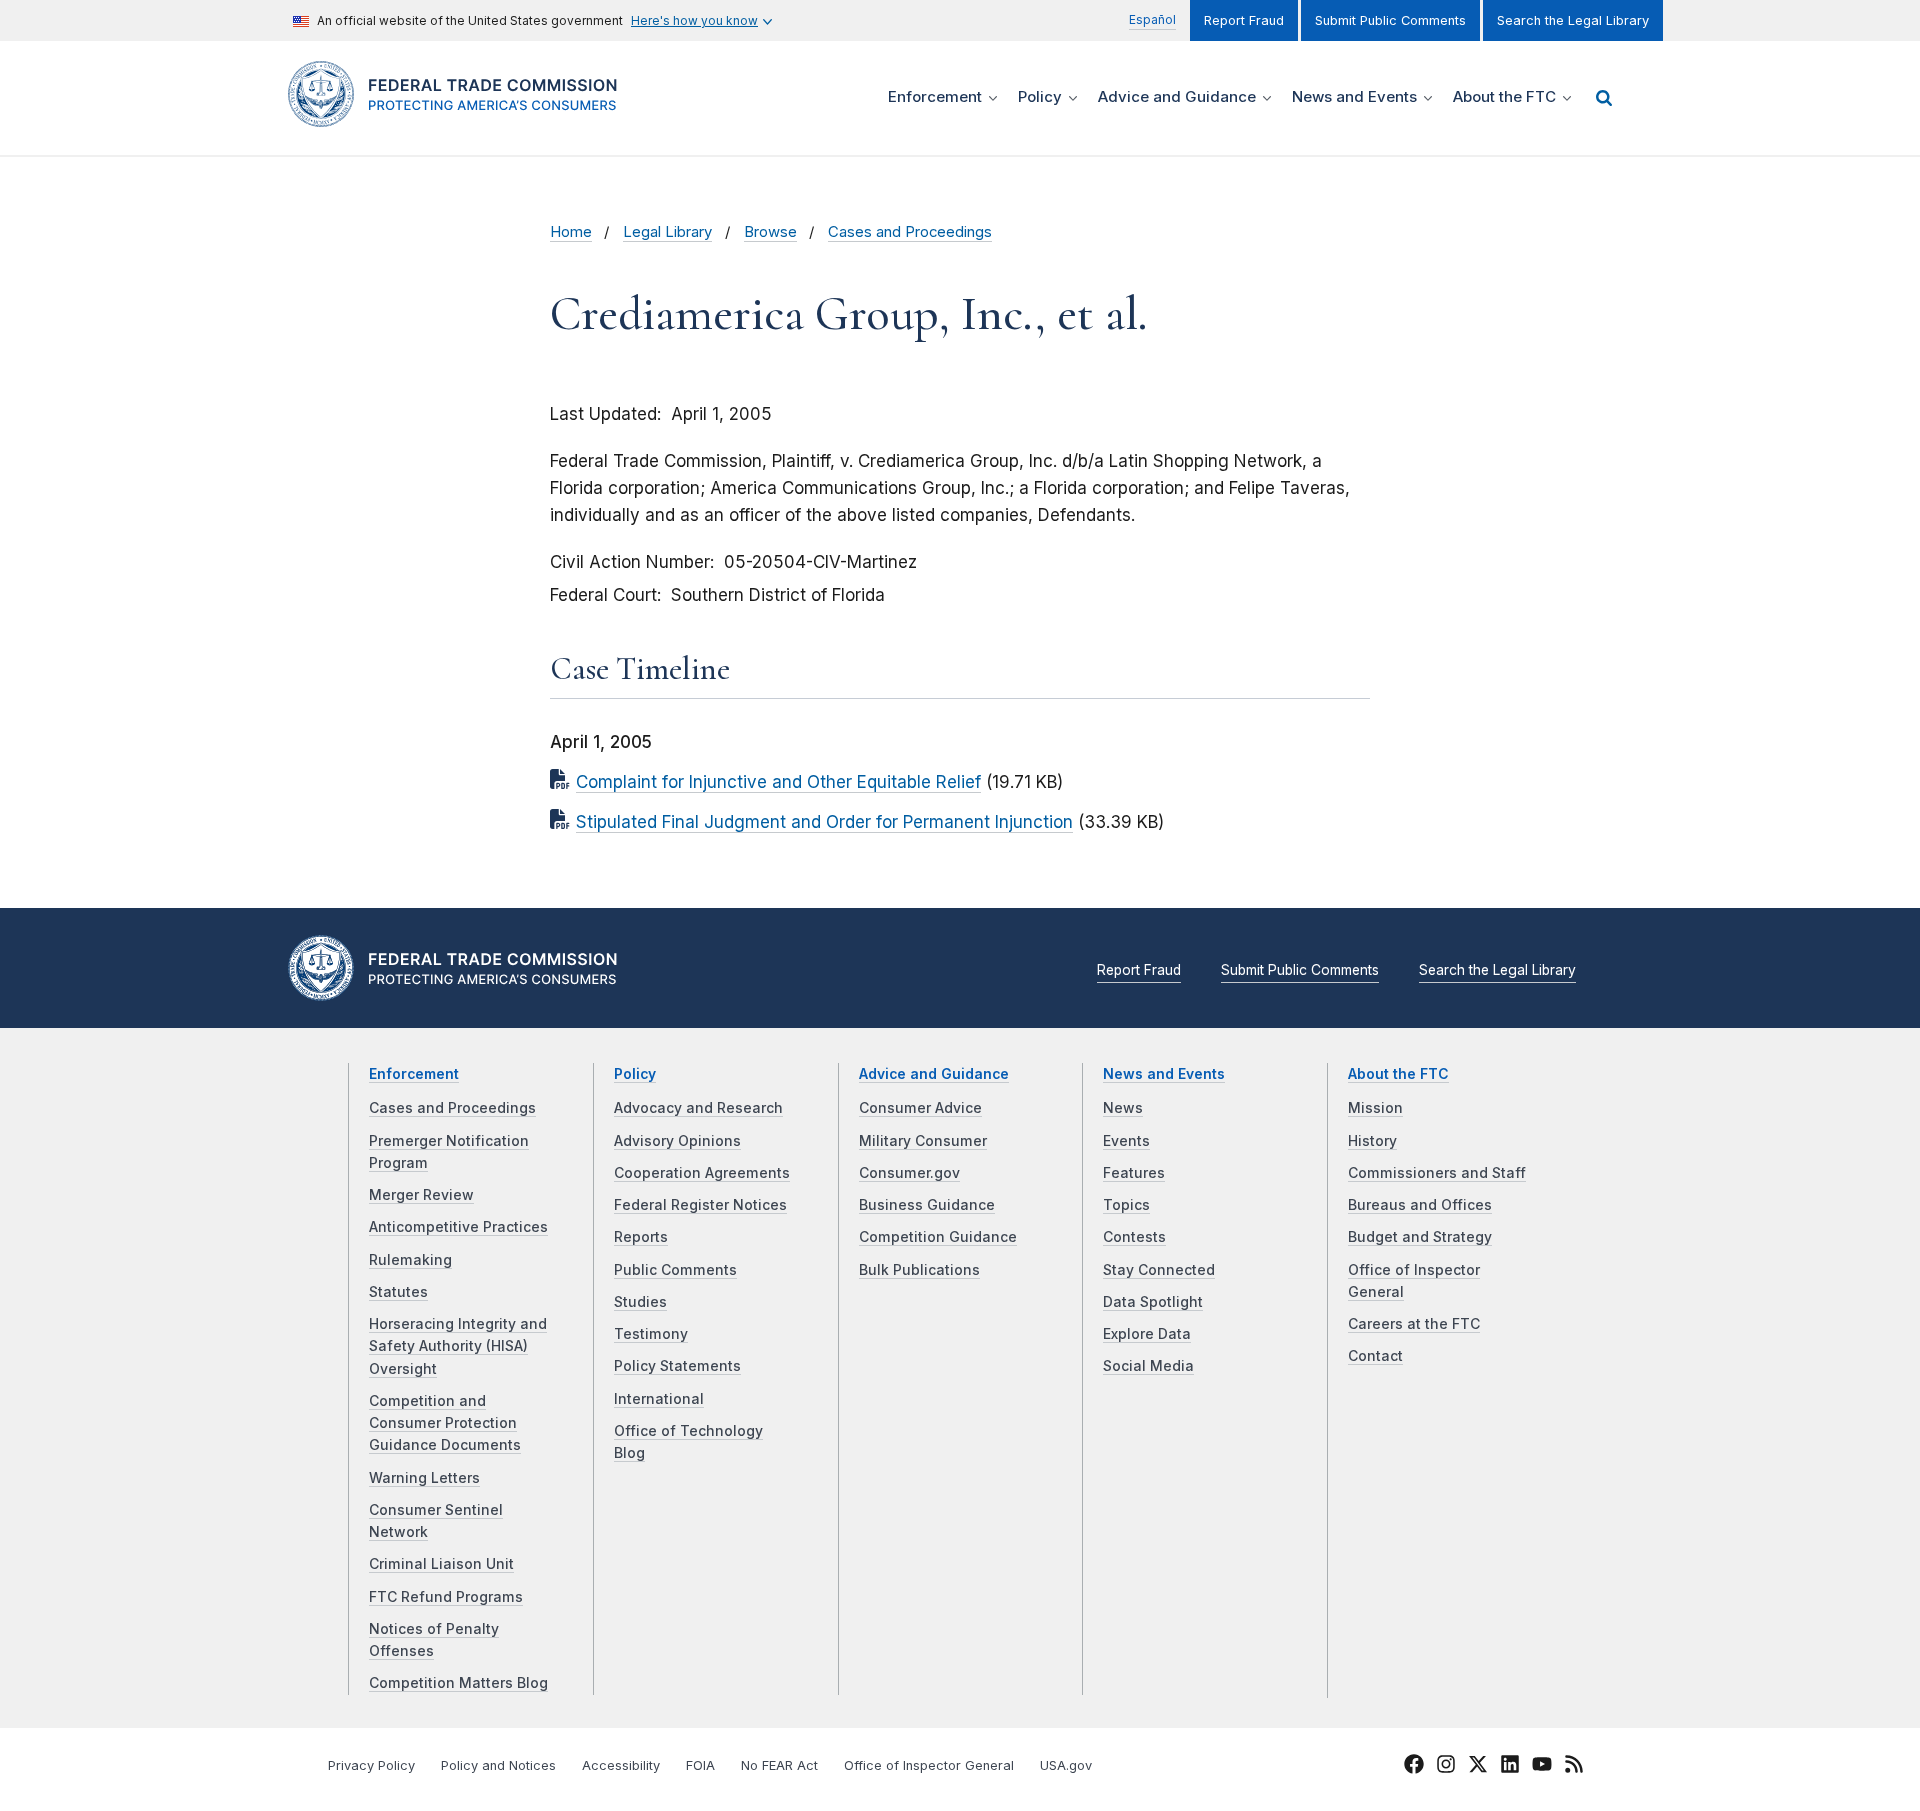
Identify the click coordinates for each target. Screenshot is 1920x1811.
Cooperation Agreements (702, 1173)
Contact (1375, 1356)
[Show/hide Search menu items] (1604, 98)
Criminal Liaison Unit (441, 1564)
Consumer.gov (909, 1173)
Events (1126, 1141)
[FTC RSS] (1574, 1767)
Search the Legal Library (1573, 20)
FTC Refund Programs (446, 1597)
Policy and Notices (498, 1765)
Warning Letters (424, 1478)
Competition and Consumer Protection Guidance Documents (445, 1423)
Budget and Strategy (1420, 1237)
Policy (635, 1074)
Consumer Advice (920, 1108)
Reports (641, 1237)
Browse (770, 232)
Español (1152, 19)
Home (571, 232)
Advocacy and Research (698, 1108)
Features (1134, 1173)
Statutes (398, 1292)
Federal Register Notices (700, 1205)
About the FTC (1398, 1074)
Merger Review (421, 1195)
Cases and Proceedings (910, 232)
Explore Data (1147, 1334)
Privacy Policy (371, 1765)
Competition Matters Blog (458, 1683)
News (1123, 1108)
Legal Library (667, 232)
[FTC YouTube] (1542, 1767)
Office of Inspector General (929, 1765)
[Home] (460, 115)
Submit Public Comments (1390, 20)
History (1372, 1141)
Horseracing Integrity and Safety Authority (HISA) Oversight (458, 1346)
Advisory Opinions (677, 1141)
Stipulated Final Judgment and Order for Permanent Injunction (824, 822)
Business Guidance (927, 1205)
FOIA (700, 1765)
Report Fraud (1244, 20)
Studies (640, 1302)
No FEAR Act (779, 1765)
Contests (1134, 1237)
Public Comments (675, 1270)
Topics (1126, 1205)
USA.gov (1066, 1765)
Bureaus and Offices (1420, 1205)
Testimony (651, 1334)
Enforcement (414, 1074)
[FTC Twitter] (1478, 1763)
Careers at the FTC (1414, 1324)
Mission (1375, 1108)
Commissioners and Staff (1437, 1173)
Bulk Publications (919, 1270)
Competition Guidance (938, 1237)
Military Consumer (923, 1141)
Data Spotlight (1153, 1302)
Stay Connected (1159, 1270)
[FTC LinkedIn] (1510, 1767)
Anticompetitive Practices (458, 1227)
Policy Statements (677, 1366)
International (659, 1399)
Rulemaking (410, 1260)
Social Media (1148, 1366)
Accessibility (621, 1765)
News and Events (1164, 1074)
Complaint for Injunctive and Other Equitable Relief (778, 782)
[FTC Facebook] (1414, 1767)
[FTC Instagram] (1446, 1767)
